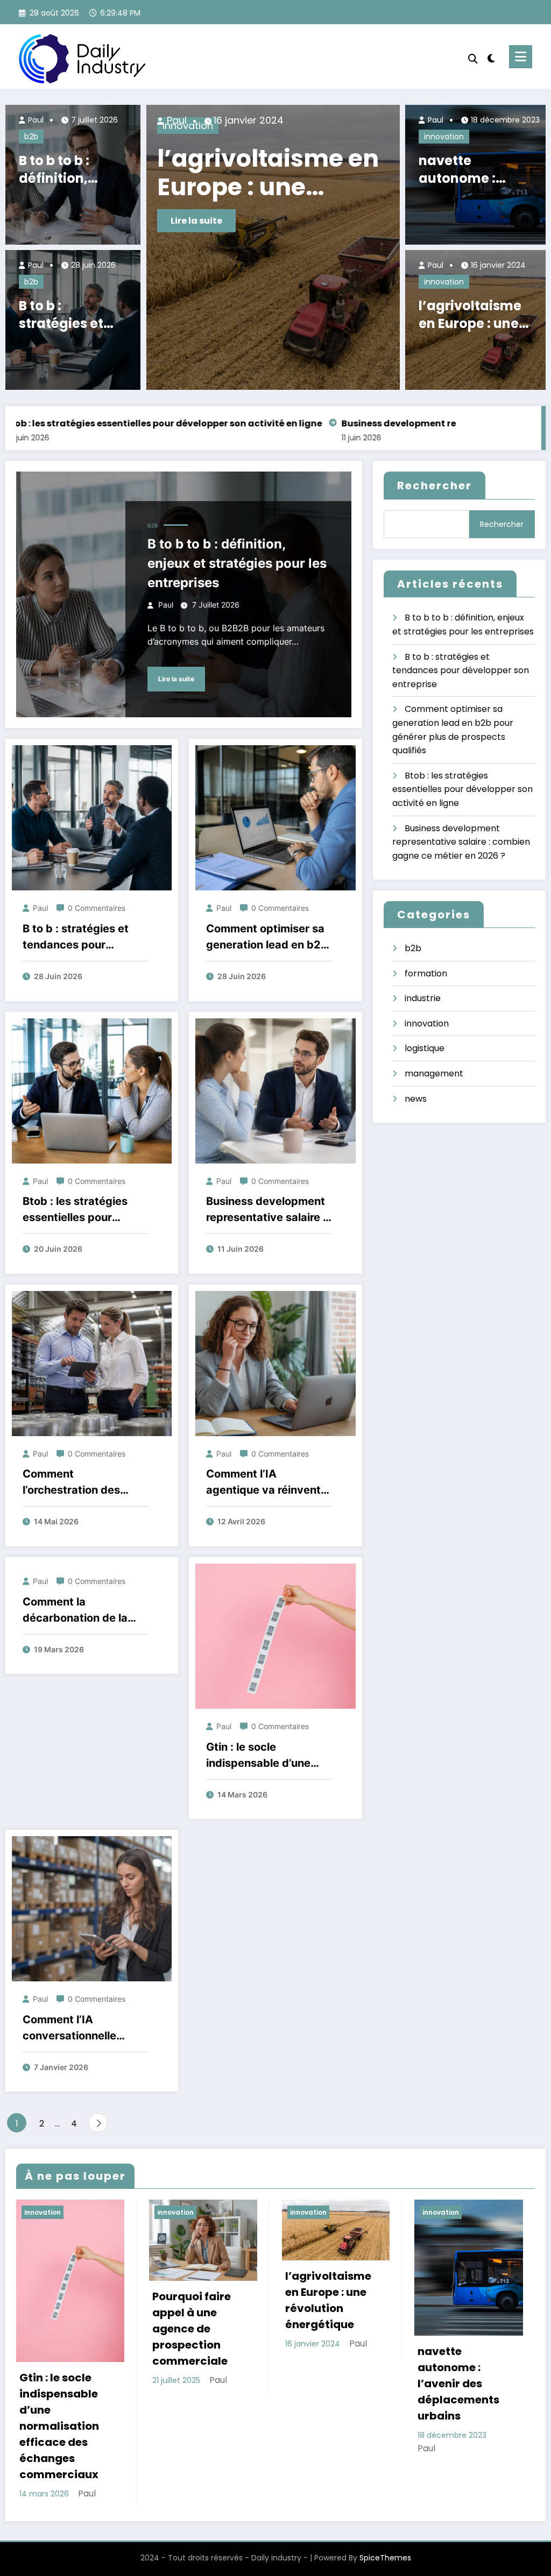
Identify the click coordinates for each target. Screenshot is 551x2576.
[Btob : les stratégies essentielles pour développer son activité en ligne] (92, 1090)
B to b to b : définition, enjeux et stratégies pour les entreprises (70, 170)
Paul (35, 120)
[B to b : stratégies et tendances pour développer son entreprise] (92, 818)
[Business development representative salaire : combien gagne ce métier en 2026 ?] (275, 1090)
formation (426, 973)
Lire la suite (197, 221)
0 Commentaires (97, 908)
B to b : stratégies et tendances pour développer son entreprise (72, 315)
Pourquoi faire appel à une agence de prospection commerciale (192, 2329)
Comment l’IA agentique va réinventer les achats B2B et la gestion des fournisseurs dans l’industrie (269, 1483)
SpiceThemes (385, 2558)
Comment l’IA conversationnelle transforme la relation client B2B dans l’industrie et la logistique (79, 2028)
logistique (425, 1048)
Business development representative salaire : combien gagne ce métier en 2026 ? (266, 1210)
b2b (31, 137)
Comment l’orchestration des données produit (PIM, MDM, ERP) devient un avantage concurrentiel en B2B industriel (84, 1483)
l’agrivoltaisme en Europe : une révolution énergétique (470, 315)
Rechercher (435, 486)
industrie (423, 998)
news (416, 1099)
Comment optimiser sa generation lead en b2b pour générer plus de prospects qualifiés (267, 937)
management (434, 1073)
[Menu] (521, 57)
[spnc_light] (491, 57)
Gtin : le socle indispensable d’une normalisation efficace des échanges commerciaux (245, 173)
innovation (444, 137)
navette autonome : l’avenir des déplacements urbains (467, 170)
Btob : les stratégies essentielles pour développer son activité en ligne (85, 1210)
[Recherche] (473, 59)
